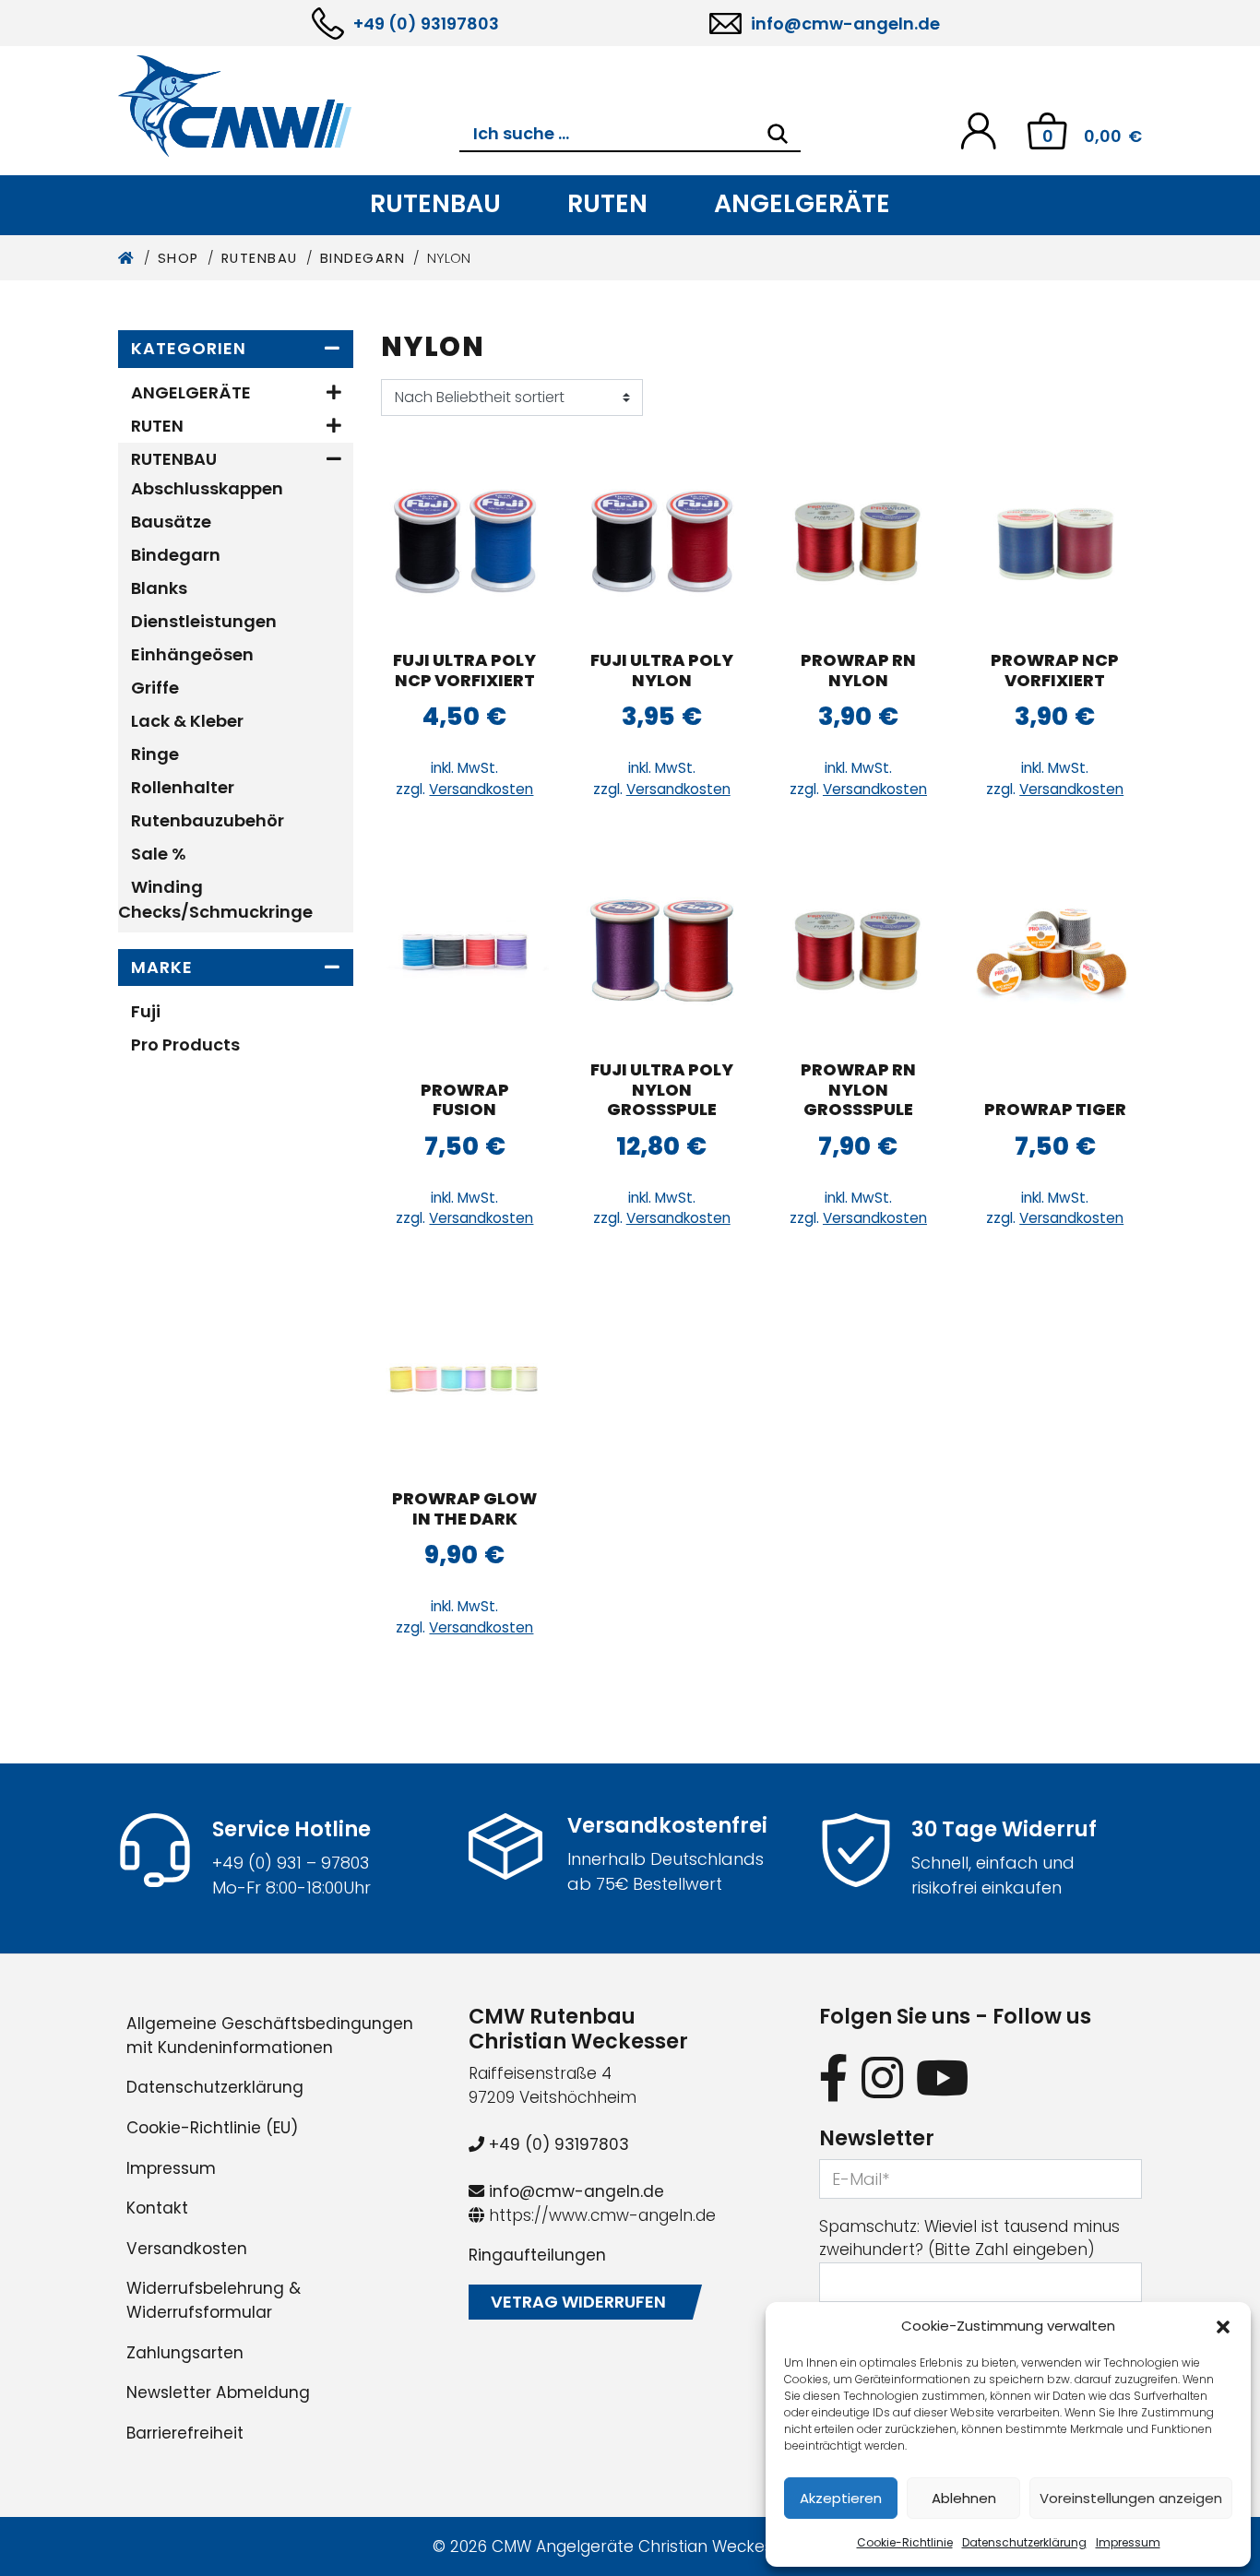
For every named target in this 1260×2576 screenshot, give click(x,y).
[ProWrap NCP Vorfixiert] (1055, 541)
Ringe (155, 754)
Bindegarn (363, 258)
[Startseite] (127, 258)
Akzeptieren (841, 2498)
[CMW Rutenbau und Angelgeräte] (289, 106)
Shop (178, 258)
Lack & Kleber (187, 721)
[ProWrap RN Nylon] (859, 541)
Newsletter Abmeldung (218, 2392)
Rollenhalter (183, 787)
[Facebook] (834, 2077)
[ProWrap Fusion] (465, 951)
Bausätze (171, 522)
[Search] (778, 134)
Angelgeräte (802, 203)
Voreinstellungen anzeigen (1131, 2498)
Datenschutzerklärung (1024, 2542)
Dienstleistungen (204, 621)
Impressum (1128, 2542)
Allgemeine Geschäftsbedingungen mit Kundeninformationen (270, 2036)
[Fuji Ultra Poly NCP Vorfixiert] (465, 541)
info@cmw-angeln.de (845, 24)
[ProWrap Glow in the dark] (465, 1380)
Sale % (159, 854)
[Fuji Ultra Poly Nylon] (661, 541)
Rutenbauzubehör (208, 820)
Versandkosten (481, 789)
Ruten (607, 203)
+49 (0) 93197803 (426, 24)
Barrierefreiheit (185, 2433)
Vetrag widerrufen (578, 2302)
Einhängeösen (192, 654)
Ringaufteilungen (537, 2255)
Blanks (159, 588)
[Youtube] (943, 2077)
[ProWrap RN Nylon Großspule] (859, 951)
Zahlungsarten (185, 2353)
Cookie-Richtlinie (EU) (212, 2128)
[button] (1223, 2326)
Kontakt (157, 2208)
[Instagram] (882, 2077)
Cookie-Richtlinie (905, 2542)
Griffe (155, 688)
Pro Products (185, 1045)
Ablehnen (964, 2498)
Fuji (146, 1011)
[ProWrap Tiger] (1055, 951)
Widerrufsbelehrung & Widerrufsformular (214, 2300)
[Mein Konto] (978, 130)
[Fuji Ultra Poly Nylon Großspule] (661, 951)
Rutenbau (435, 203)
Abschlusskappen (207, 488)
